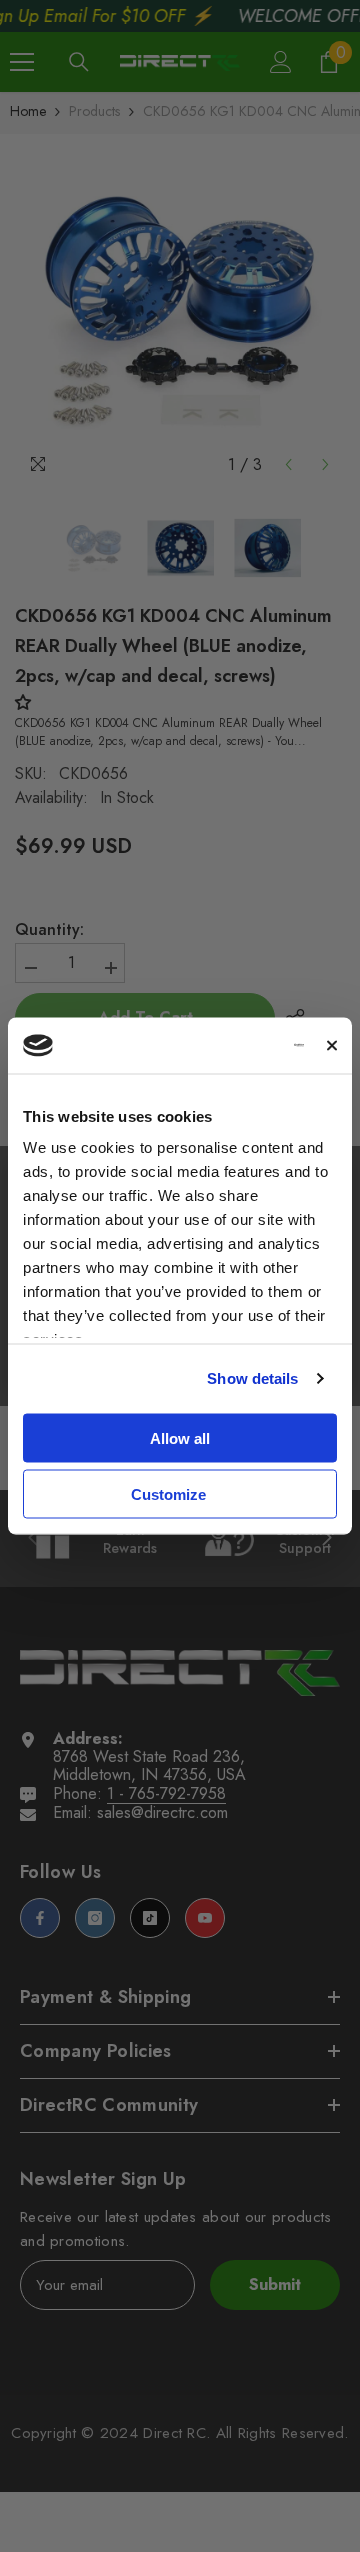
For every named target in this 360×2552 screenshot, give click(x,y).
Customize (168, 1494)
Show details (252, 1378)
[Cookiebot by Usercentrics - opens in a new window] (226, 1046)
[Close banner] (332, 1045)
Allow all (180, 1437)
